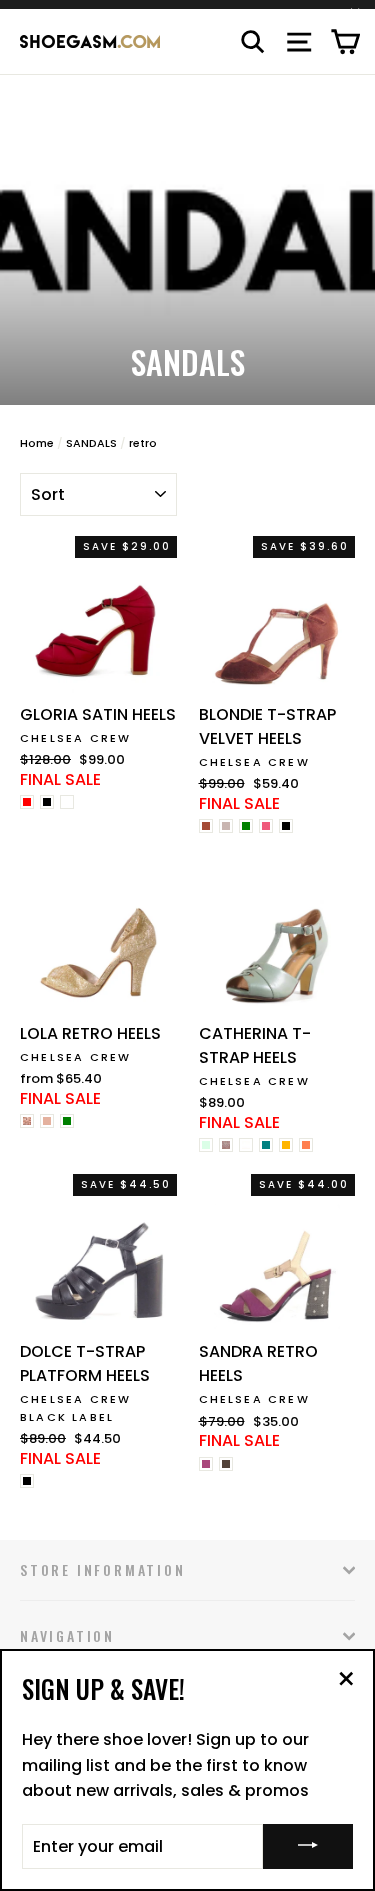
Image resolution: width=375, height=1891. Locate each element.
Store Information (103, 1569)
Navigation (67, 1635)
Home (37, 443)
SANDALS (91, 443)
